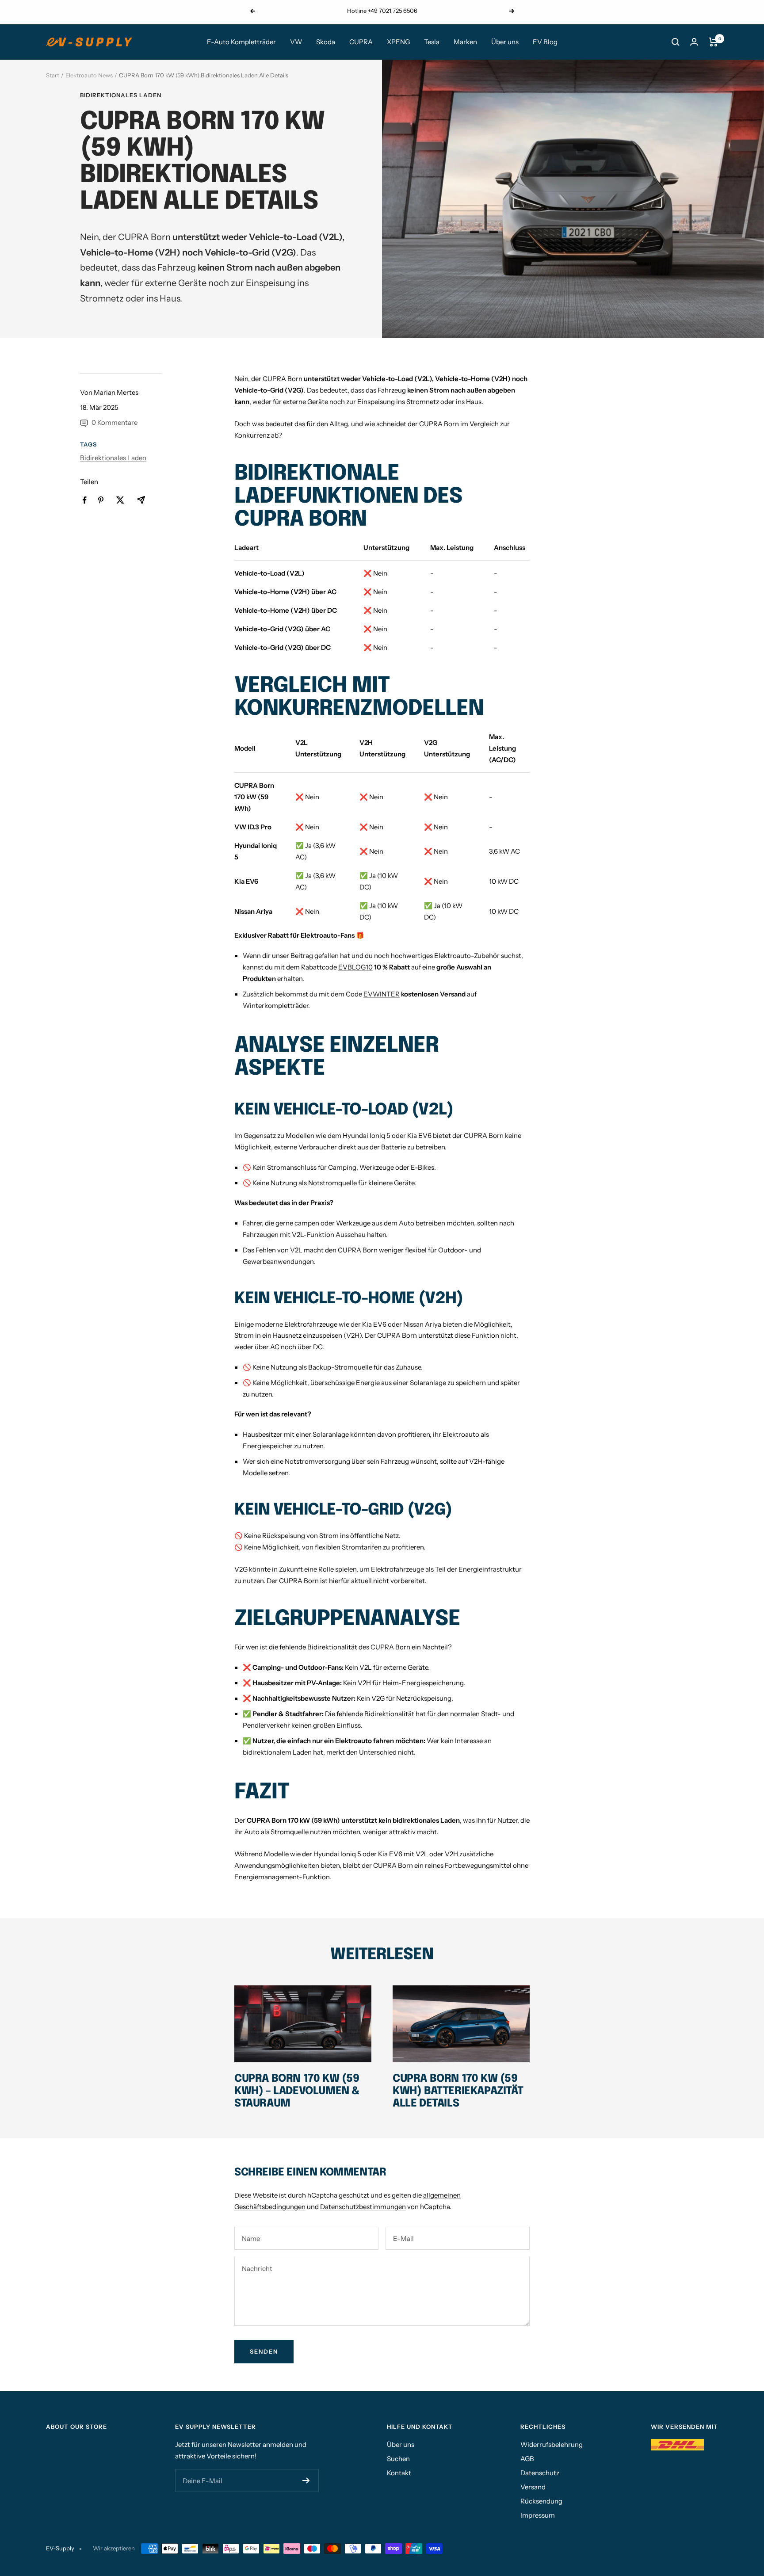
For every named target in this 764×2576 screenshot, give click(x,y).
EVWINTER (382, 994)
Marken (465, 42)
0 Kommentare (115, 422)
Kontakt (399, 2473)
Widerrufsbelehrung (552, 2444)
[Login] (694, 42)
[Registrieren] (306, 2481)
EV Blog (545, 42)
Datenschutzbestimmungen (363, 2207)
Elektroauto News (89, 75)
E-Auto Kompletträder (241, 42)
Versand (533, 2487)
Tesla (432, 42)
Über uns (505, 42)
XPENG (398, 42)
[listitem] (85, 500)
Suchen (398, 2459)
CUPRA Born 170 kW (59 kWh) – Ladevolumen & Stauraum (297, 2091)
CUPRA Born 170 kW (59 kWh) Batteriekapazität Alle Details (458, 2091)
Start (53, 75)
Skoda (326, 42)
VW (296, 42)
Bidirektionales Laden (121, 95)
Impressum (538, 2515)
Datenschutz (540, 2473)
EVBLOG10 (355, 967)
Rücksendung (541, 2501)
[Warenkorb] (713, 42)
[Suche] (676, 42)
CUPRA (361, 42)
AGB (527, 2459)
